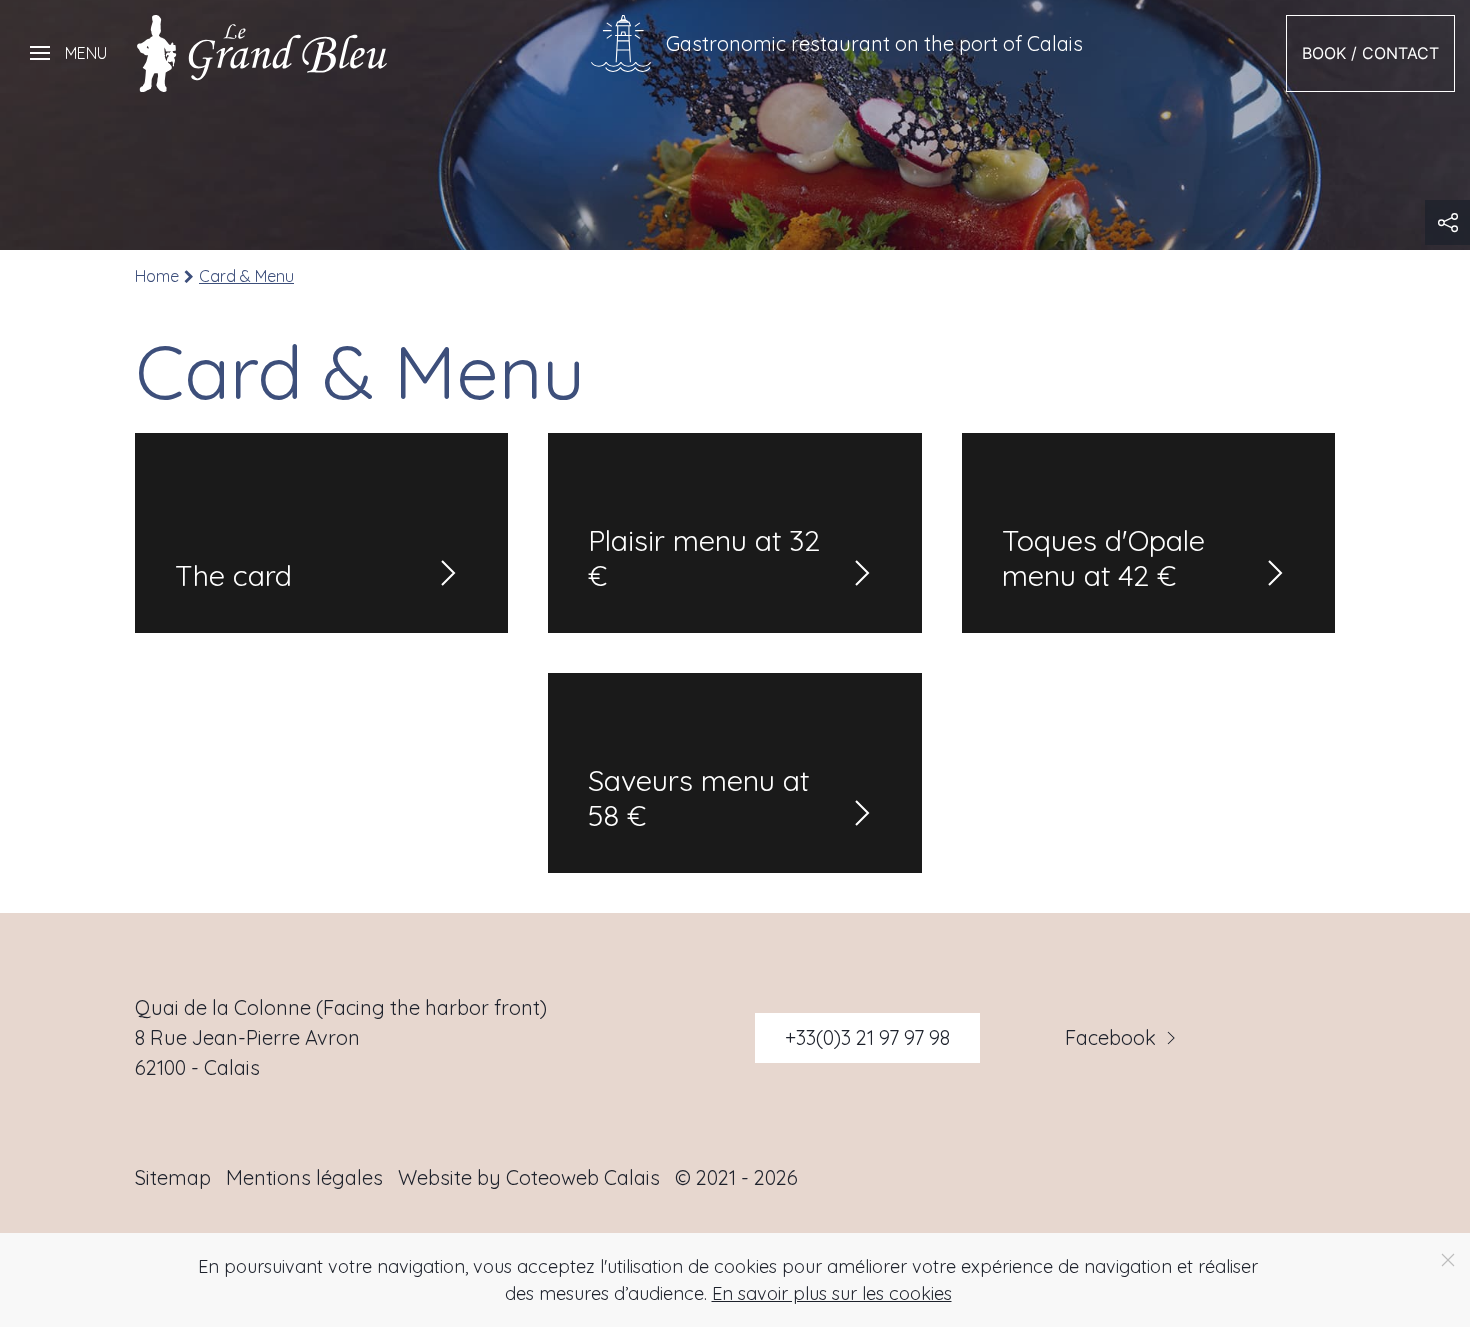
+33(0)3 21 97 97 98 (867, 1037)
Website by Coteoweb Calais (529, 1177)
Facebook (1110, 1038)
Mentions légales (304, 1177)
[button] (68, 53)
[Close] (1448, 1260)
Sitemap (173, 1177)
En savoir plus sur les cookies (832, 1293)
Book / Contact (1370, 53)
